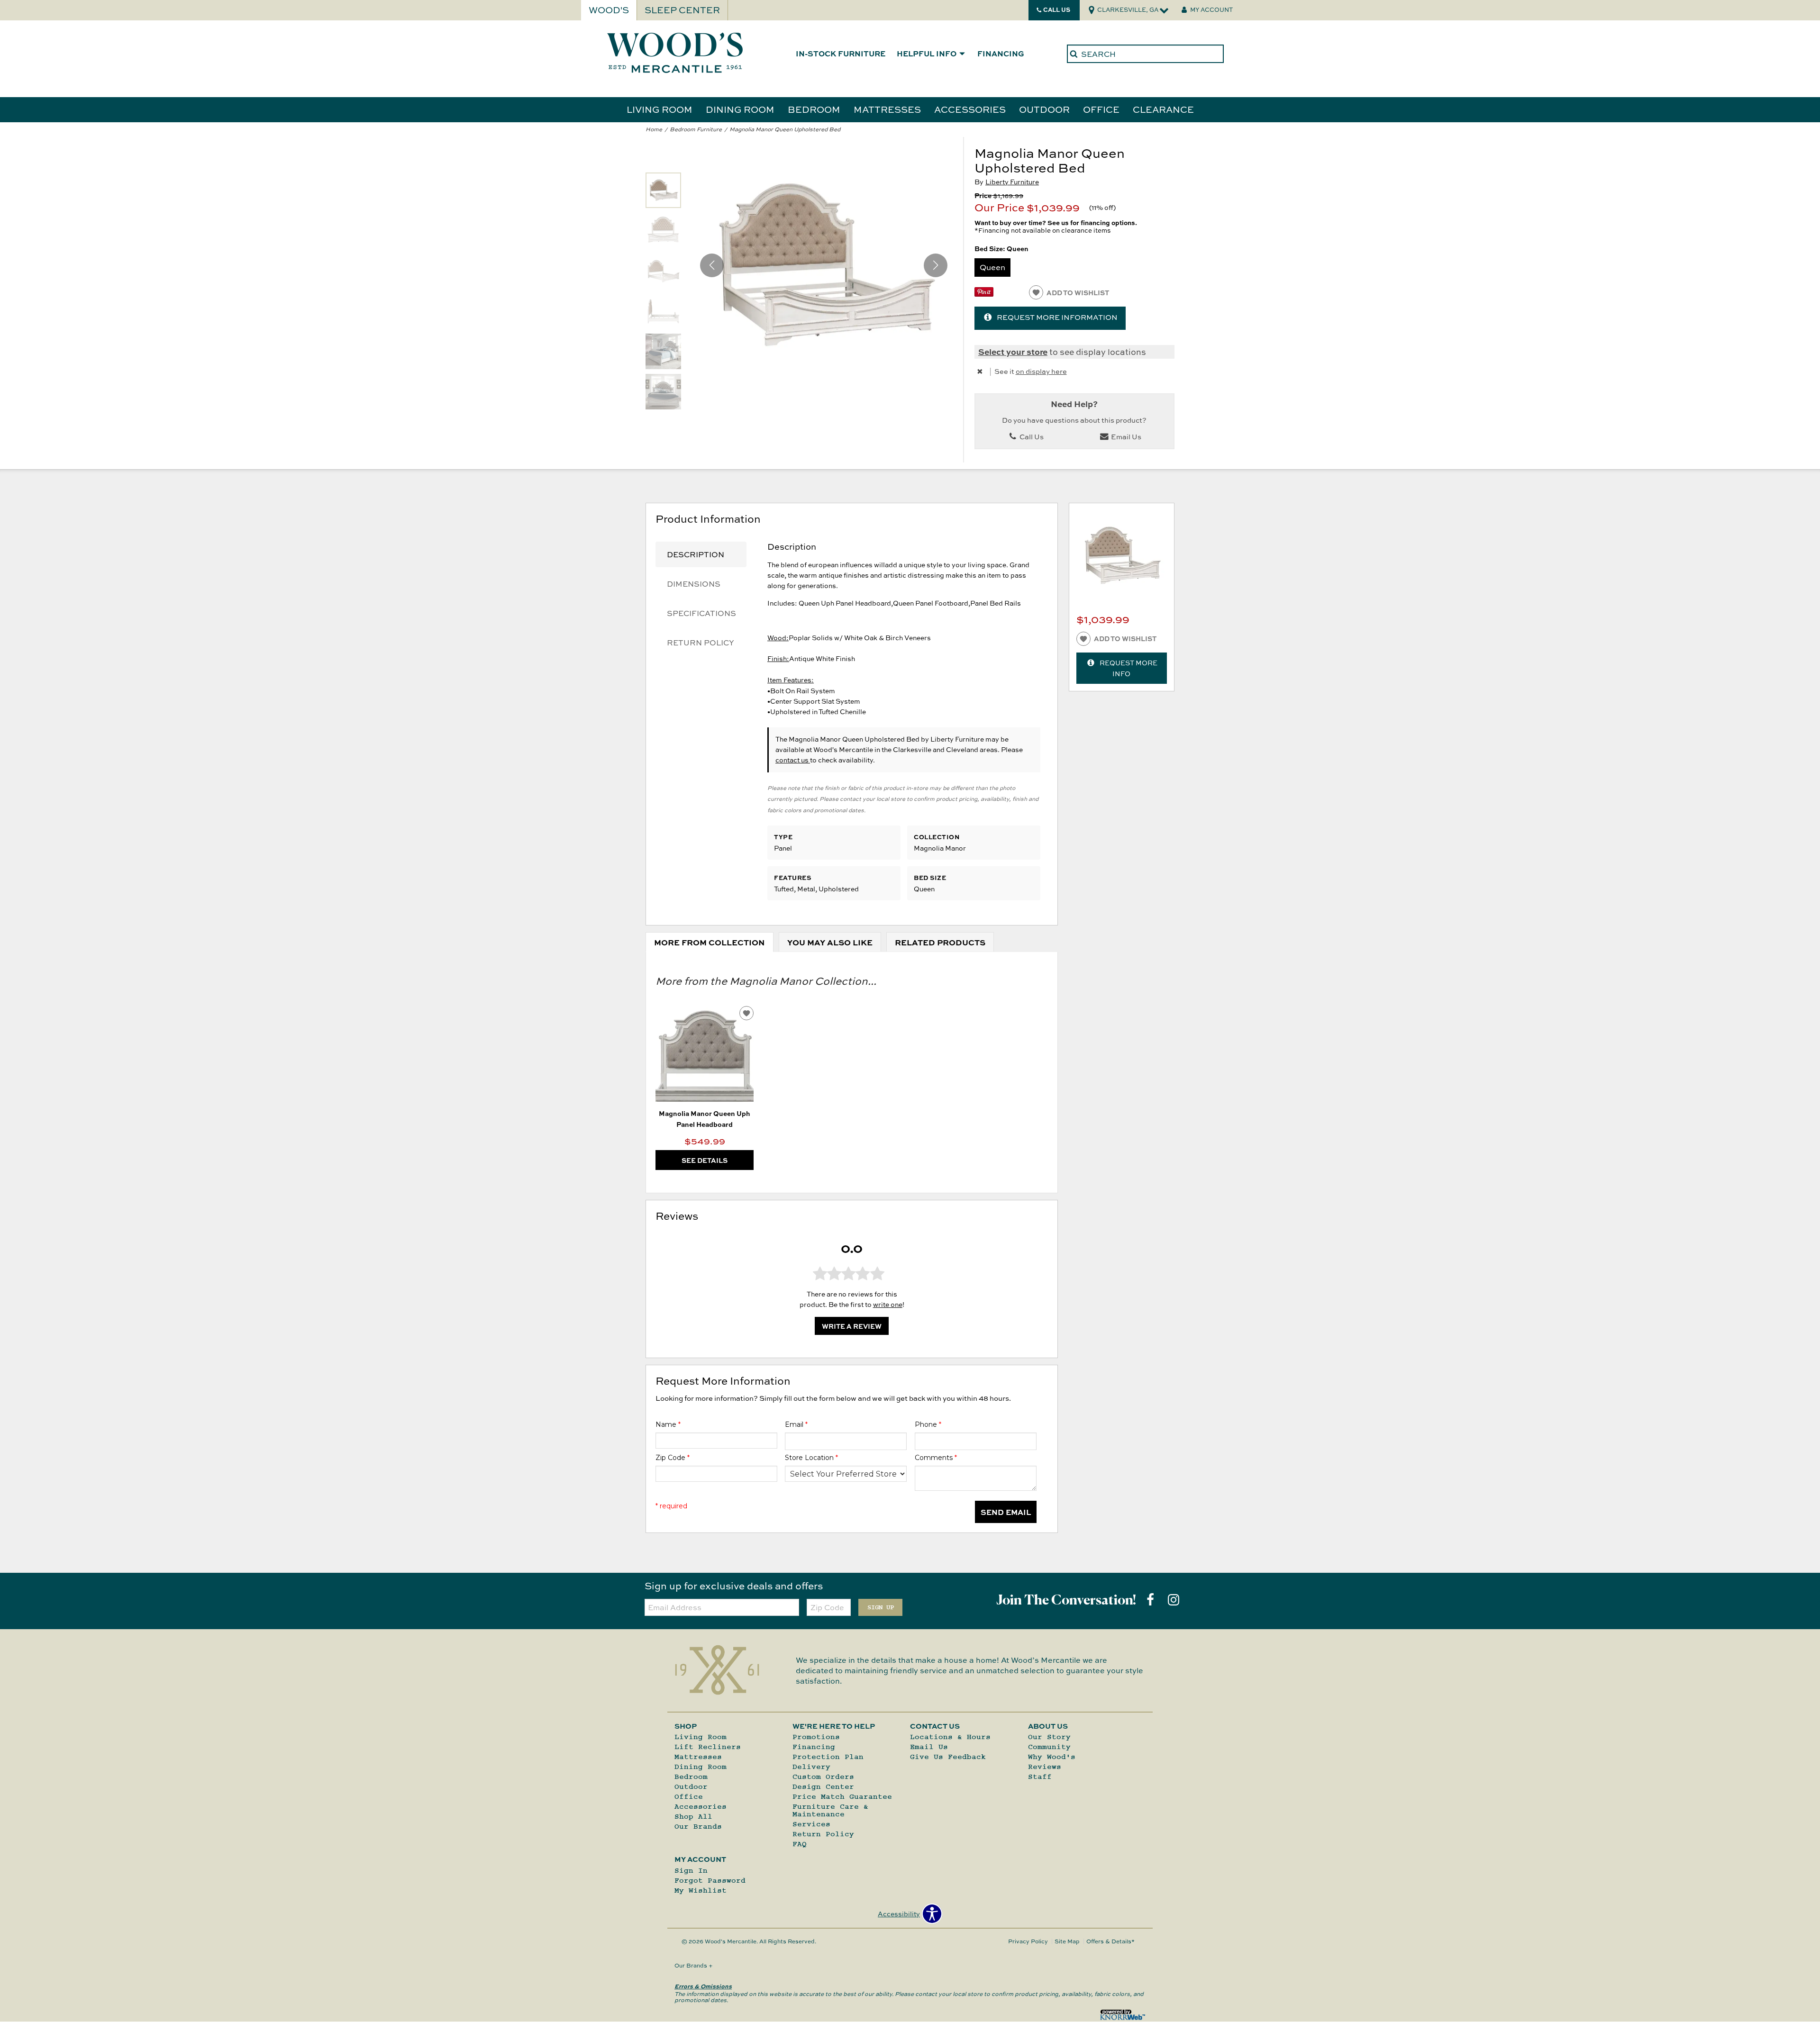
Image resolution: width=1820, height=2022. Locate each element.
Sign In (691, 1870)
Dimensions (694, 584)
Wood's (609, 10)
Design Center (823, 1786)
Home (654, 129)
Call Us (1057, 9)
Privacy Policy (1028, 1941)
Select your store (1013, 351)
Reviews (1045, 1767)
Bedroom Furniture (696, 129)
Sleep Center (682, 10)
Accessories (970, 109)
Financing (1001, 54)
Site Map (1067, 1941)
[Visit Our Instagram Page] (1174, 1600)
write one (888, 1304)
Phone (928, 1424)
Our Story (1049, 1737)
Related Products (940, 942)
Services (811, 1824)
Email (796, 1424)
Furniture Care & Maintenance (830, 1810)
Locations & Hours (950, 1737)
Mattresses (887, 109)
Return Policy (701, 643)
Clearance (1163, 109)
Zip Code (673, 1458)
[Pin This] (984, 294)
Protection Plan (828, 1757)
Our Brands (698, 1826)
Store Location (811, 1458)
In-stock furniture (841, 54)
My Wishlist (701, 1890)
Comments (936, 1458)
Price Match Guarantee (842, 1796)
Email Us (1125, 437)
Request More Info (1128, 668)
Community (1049, 1747)
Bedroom (814, 109)
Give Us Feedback (948, 1757)
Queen (992, 267)
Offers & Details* (1110, 1941)
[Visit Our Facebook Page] (1151, 1600)
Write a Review (852, 1326)
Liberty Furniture (1012, 182)
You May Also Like (830, 942)
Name (668, 1424)
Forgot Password (710, 1880)
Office (1101, 109)
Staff (1040, 1777)
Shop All (693, 1816)
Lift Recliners (708, 1747)
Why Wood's (1052, 1757)
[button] (936, 265)
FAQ (800, 1844)
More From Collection (710, 942)
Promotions (816, 1737)
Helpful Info (927, 54)
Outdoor (1044, 109)
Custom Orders (823, 1777)
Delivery (811, 1767)
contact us (793, 760)
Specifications (701, 613)
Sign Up (881, 1607)
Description (696, 554)
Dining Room (740, 109)
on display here (1041, 371)
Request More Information (1057, 317)
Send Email (1006, 1512)
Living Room (660, 109)
